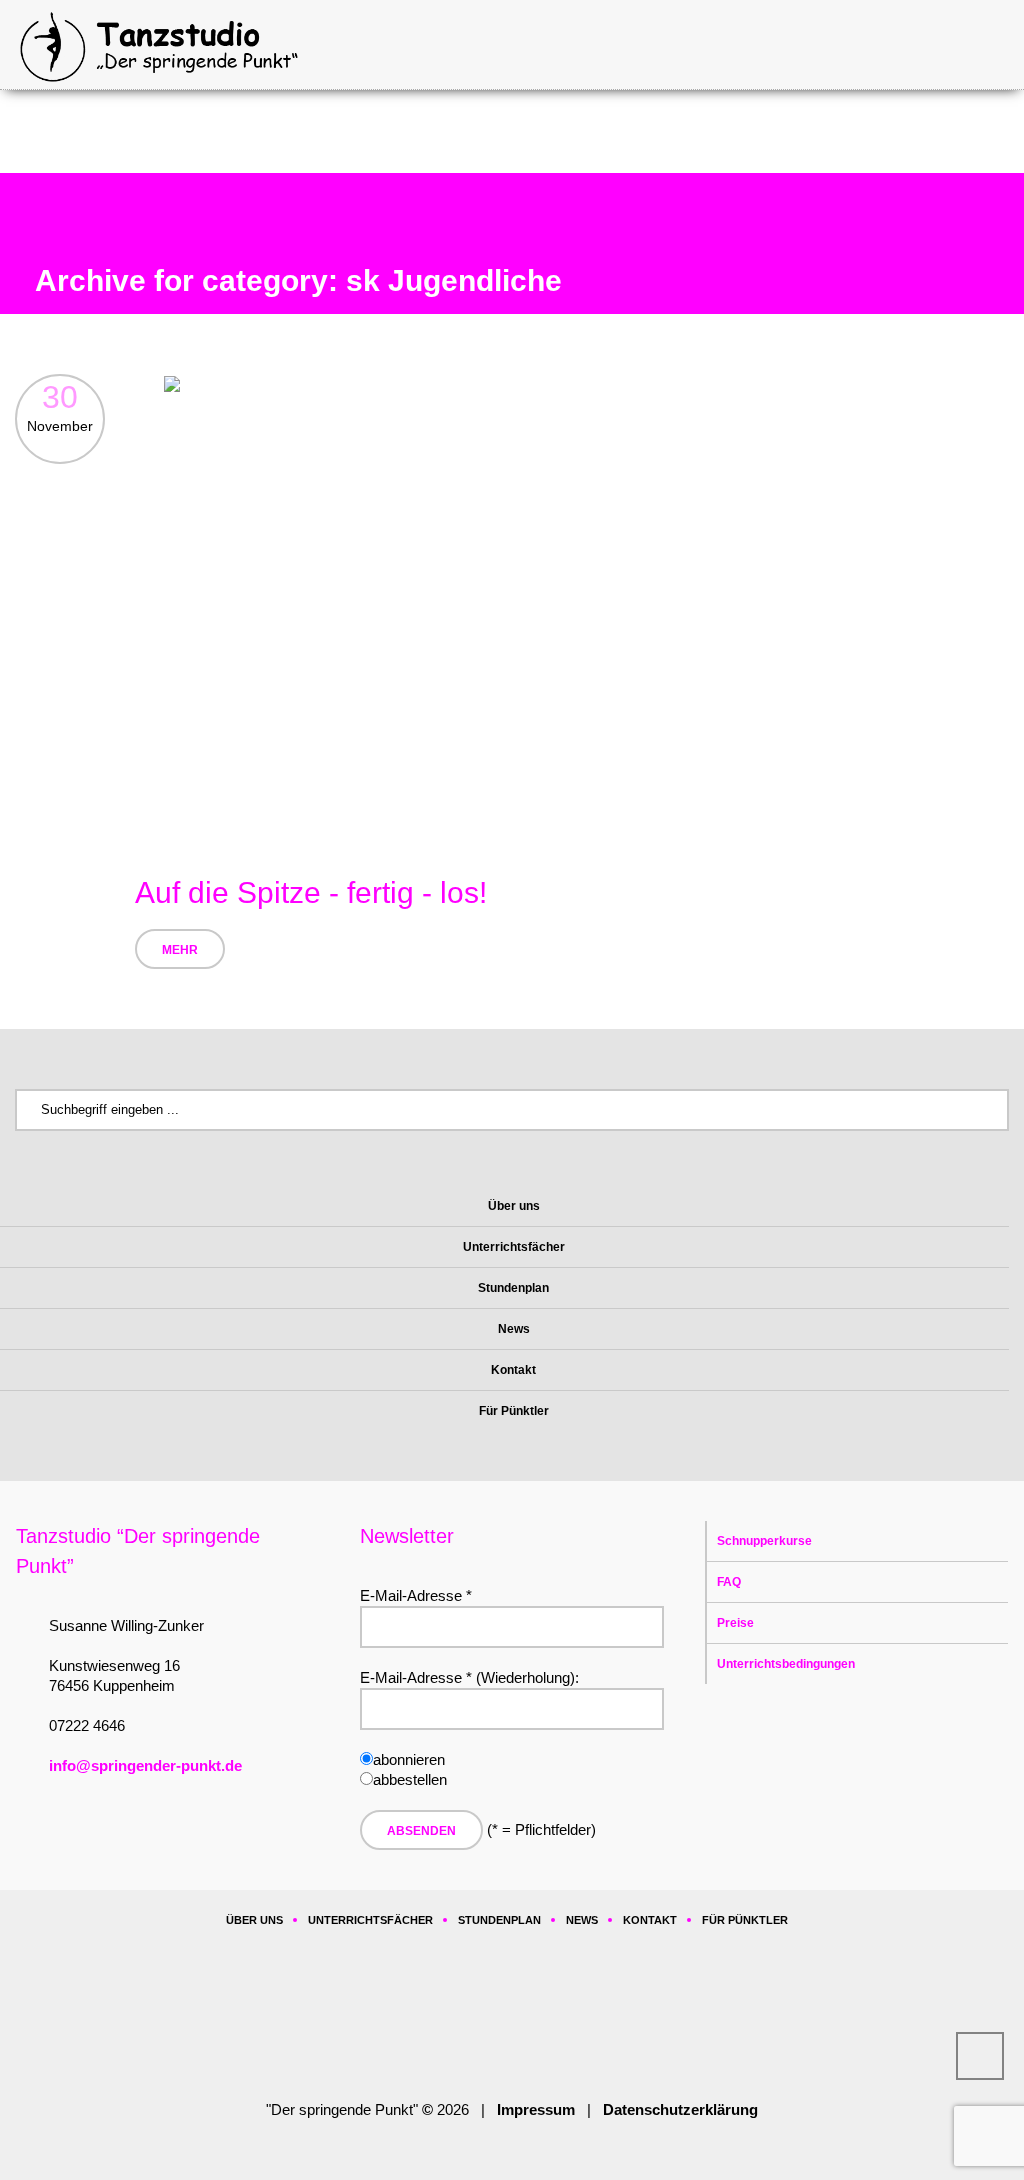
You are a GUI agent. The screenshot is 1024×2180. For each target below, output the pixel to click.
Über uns (254, 1920)
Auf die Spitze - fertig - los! (311, 892)
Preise (735, 1623)
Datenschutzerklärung (680, 2109)
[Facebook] (455, 2015)
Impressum (536, 2109)
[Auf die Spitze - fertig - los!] (572, 607)
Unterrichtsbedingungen (786, 1664)
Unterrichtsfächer (370, 1920)
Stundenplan (499, 1920)
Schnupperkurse (764, 1541)
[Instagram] (516, 2015)
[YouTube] (577, 2015)
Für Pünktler (745, 1920)
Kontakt (650, 1920)
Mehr (180, 950)
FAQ (729, 1582)
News (582, 1920)
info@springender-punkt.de (145, 1765)
